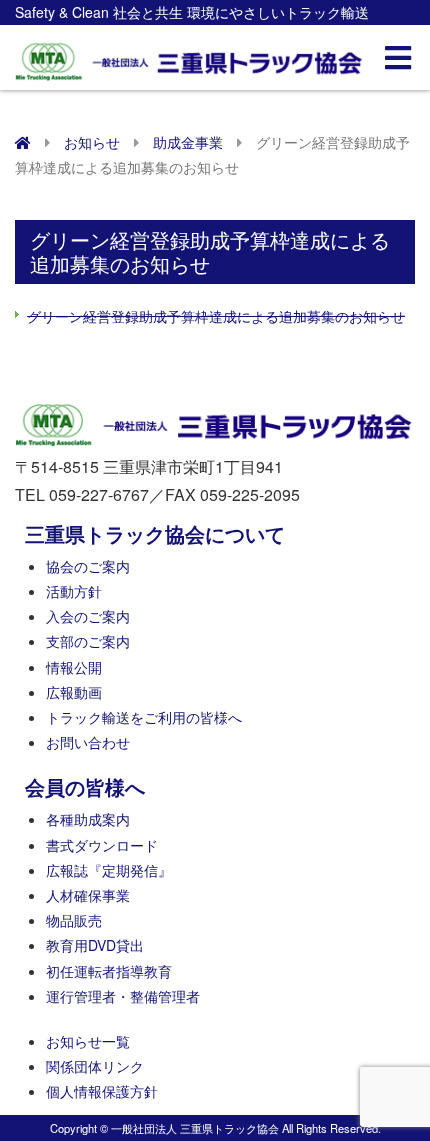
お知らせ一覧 (88, 1041)
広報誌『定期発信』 (109, 870)
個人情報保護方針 (102, 1091)
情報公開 (74, 667)
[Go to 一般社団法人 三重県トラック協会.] (23, 142)
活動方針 (74, 591)
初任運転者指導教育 (109, 971)
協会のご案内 (88, 566)
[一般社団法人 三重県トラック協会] (190, 55)
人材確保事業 (88, 895)
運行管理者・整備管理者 (123, 996)
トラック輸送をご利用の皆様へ (144, 717)
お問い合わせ (88, 742)
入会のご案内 (88, 616)
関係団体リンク (95, 1066)
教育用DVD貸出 (95, 945)
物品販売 (74, 920)
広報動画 (74, 692)
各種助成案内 (88, 819)
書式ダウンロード (102, 845)
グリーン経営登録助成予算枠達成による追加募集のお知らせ (216, 316)
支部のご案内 (88, 641)
